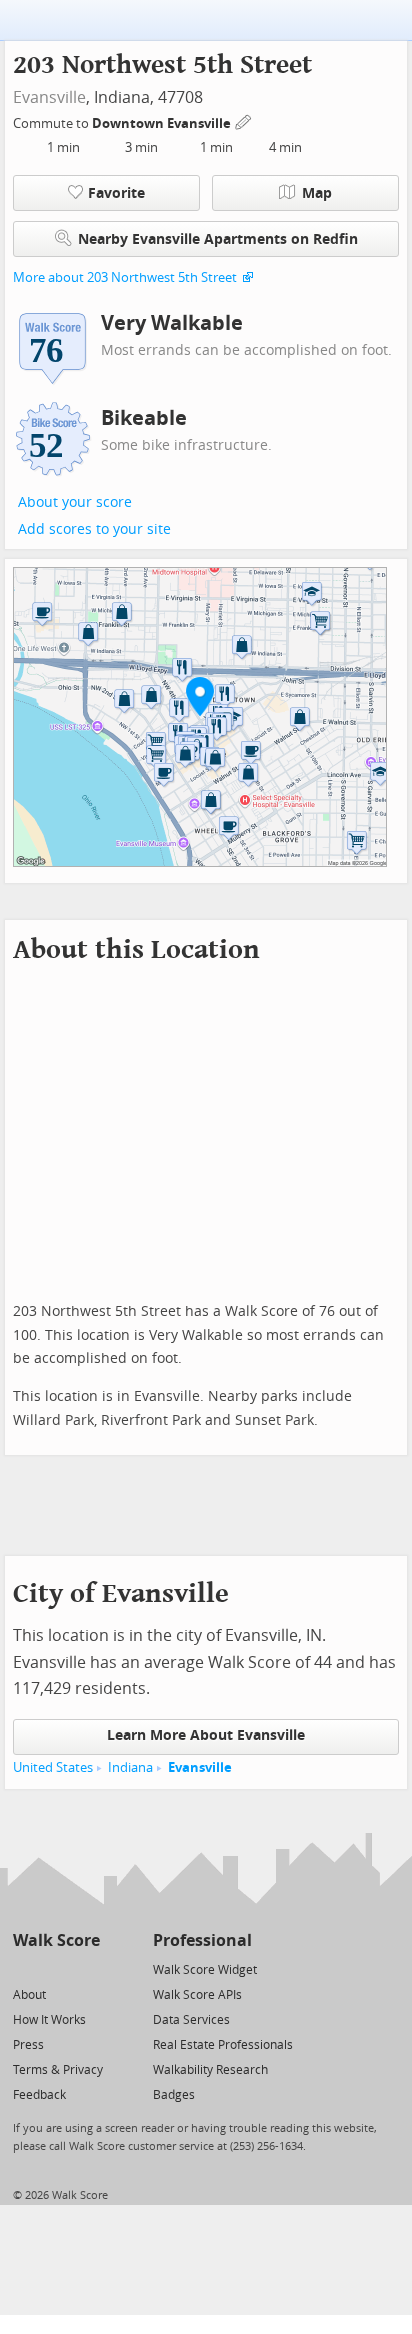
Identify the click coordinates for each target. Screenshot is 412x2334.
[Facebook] (55, 1968)
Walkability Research (210, 2070)
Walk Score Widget (205, 1970)
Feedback (39, 2095)
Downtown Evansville (163, 123)
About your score (75, 502)
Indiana (130, 1767)
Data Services (191, 2020)
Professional (202, 1940)
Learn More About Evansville (206, 1735)
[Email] (86, 1968)
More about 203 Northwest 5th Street (125, 277)
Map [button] (317, 193)
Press (28, 2045)
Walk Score (56, 1940)
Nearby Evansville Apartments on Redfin (218, 239)
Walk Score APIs (197, 1995)
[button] (200, 696)
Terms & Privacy (58, 2070)
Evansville (49, 97)
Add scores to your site (94, 529)
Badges (174, 2095)
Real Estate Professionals (223, 2045)
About (29, 1995)
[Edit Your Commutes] (244, 120)
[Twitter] (24, 1968)
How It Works (49, 2020)
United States (53, 1767)
